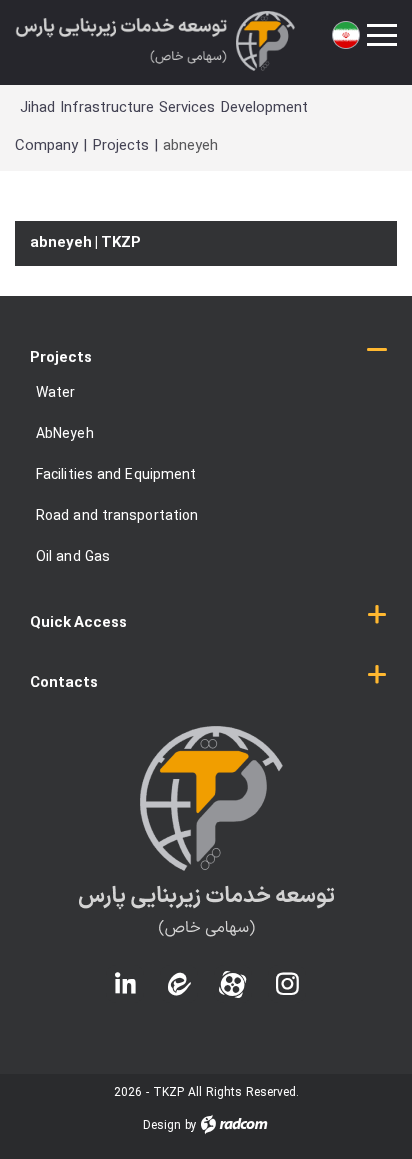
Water (56, 393)
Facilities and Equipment (116, 475)
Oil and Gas (73, 557)
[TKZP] (154, 41)
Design (162, 1126)
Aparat (233, 967)
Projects (120, 146)
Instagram (287, 967)
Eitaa (179, 967)
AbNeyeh (65, 434)
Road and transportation (117, 516)
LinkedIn (125, 979)
